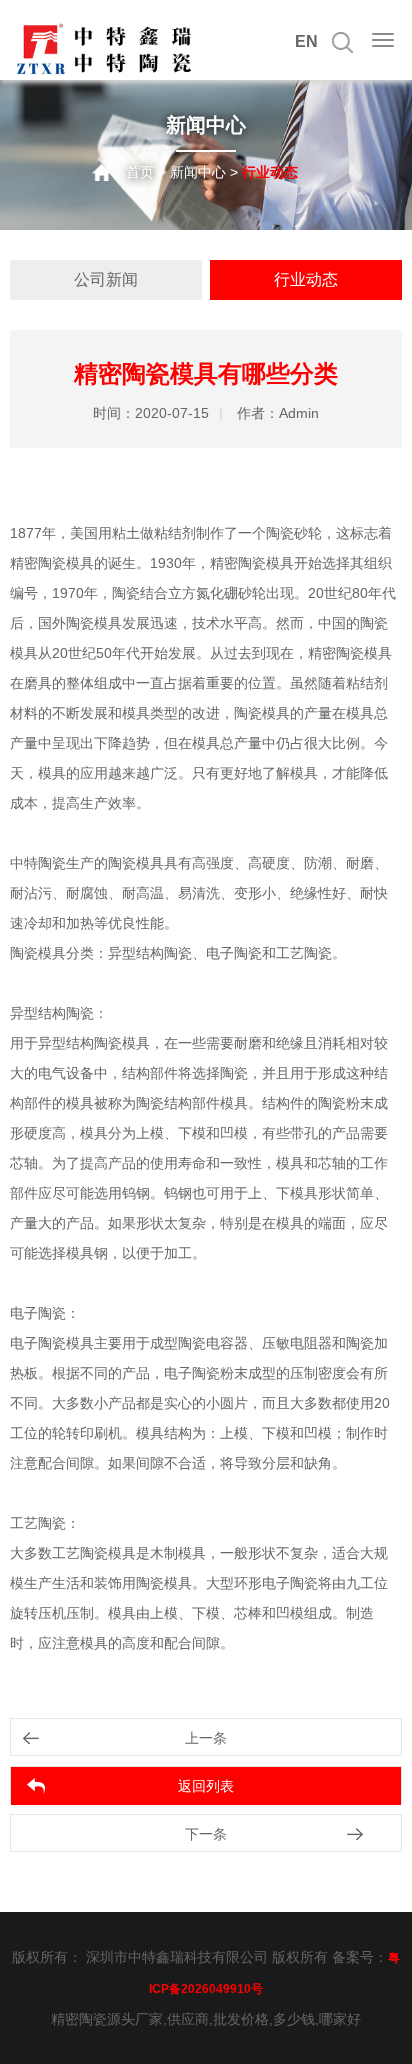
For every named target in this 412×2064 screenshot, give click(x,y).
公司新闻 (106, 279)
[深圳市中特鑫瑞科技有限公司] (105, 72)
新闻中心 (198, 172)
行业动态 (306, 279)
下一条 (206, 1834)
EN (306, 41)
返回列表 (206, 1786)
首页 (140, 172)
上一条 (206, 1738)
